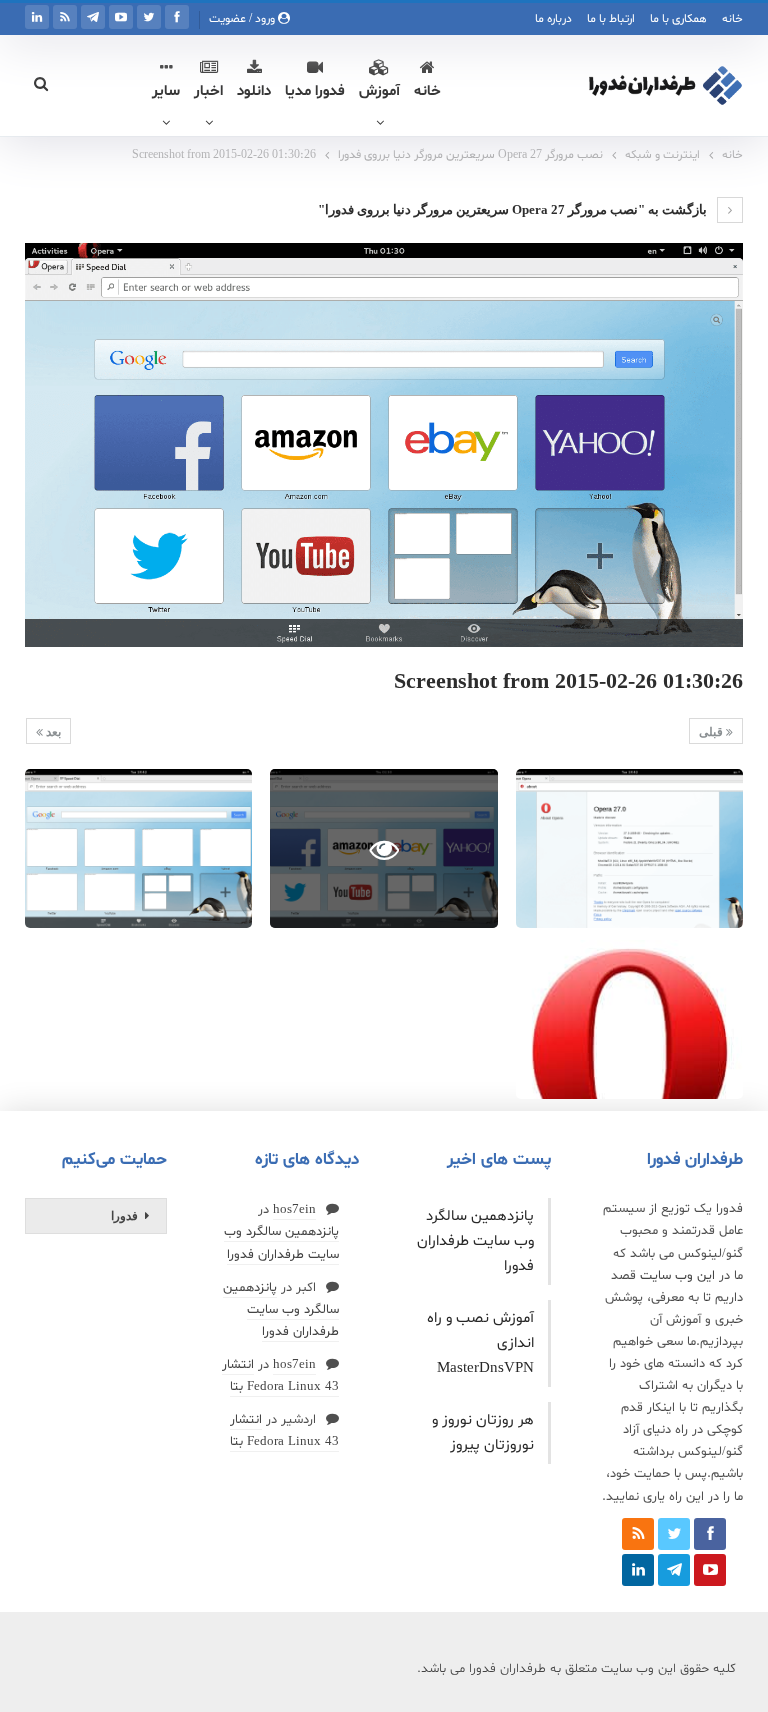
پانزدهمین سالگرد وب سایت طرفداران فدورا (475, 1241)
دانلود (254, 91)
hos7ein (294, 1210)
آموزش (379, 91)
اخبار (208, 91)
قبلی (712, 732)
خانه (732, 19)
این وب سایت (677, 1276)
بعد (52, 732)
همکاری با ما (678, 19)
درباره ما (553, 19)
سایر (166, 91)
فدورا (124, 1216)
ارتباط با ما (611, 19)
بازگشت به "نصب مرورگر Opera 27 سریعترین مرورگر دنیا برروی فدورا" (514, 209)
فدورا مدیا (315, 91)
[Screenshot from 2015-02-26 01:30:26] (629, 848)
